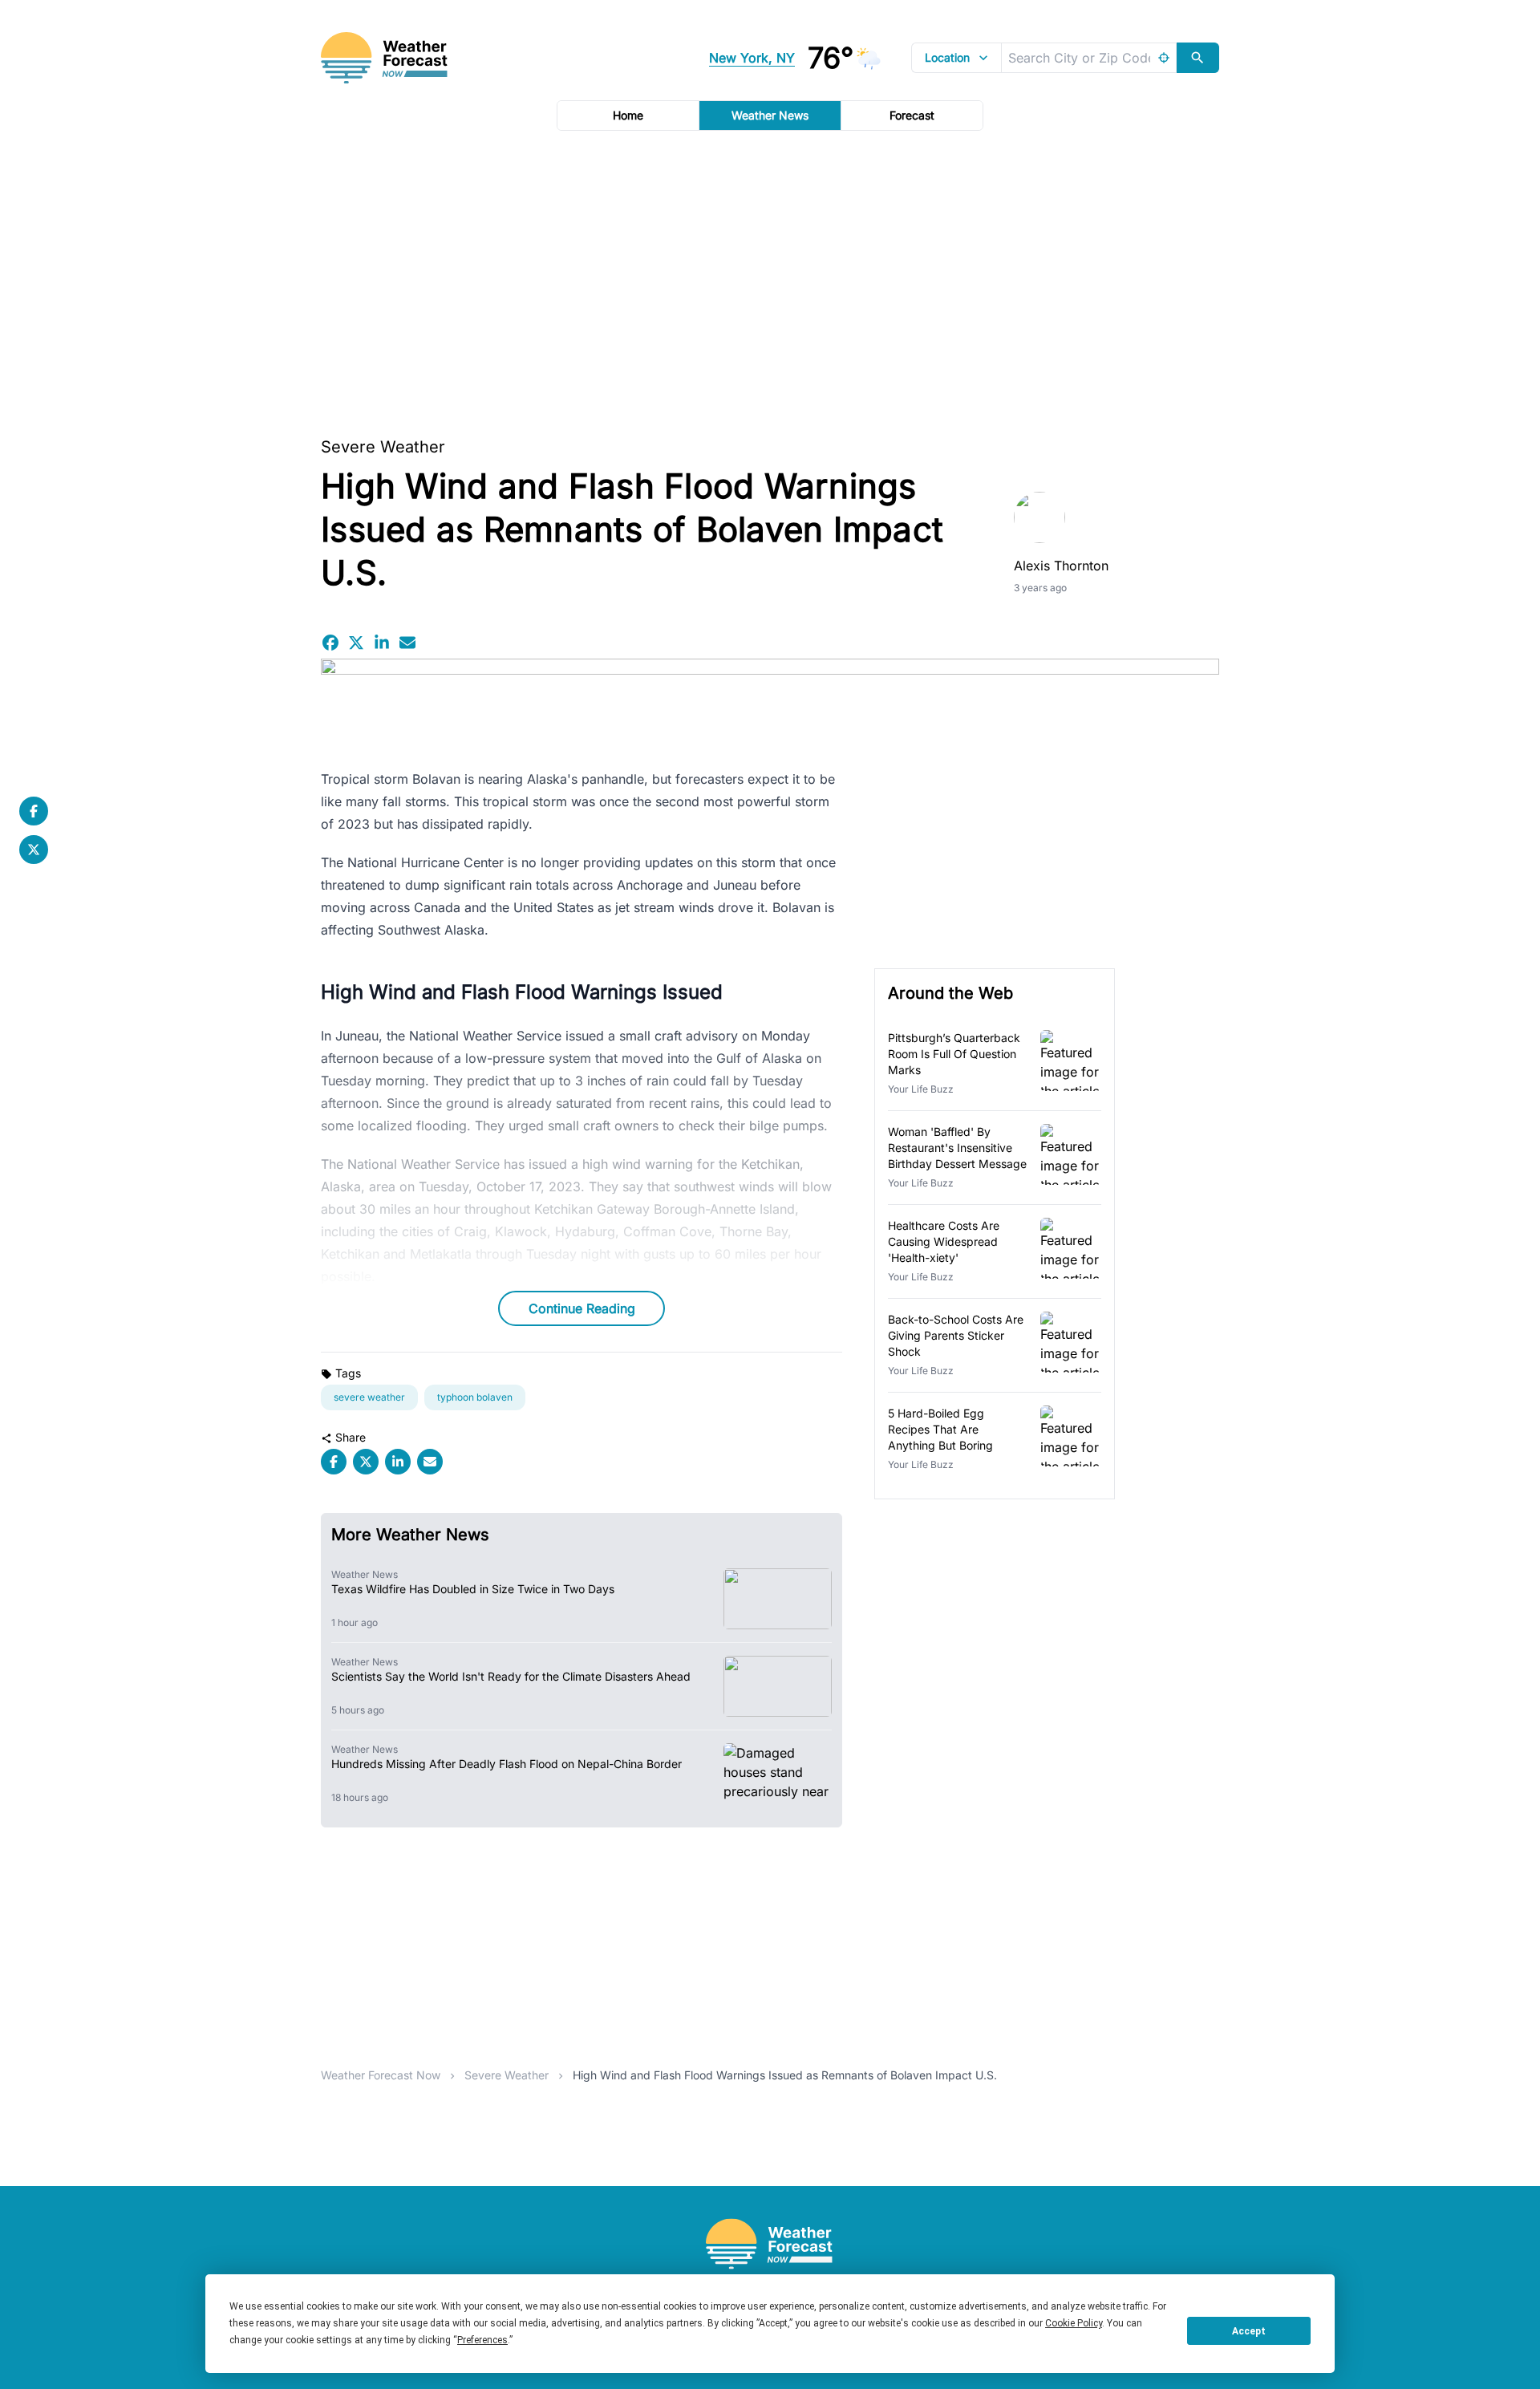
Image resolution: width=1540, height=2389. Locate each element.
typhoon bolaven (475, 1397)
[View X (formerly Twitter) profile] (34, 850)
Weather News (770, 115)
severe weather (369, 1397)
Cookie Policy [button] (1074, 2323)
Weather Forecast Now (381, 2075)
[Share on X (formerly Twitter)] (356, 643)
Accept (1249, 2331)
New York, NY (752, 58)
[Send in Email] (407, 643)
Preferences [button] (482, 2340)
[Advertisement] (770, 278)
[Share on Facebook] (330, 643)
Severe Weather (383, 447)
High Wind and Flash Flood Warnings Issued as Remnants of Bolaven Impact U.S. (785, 2075)
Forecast (912, 115)
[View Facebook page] (34, 811)
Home (628, 115)
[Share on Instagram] (382, 643)
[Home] (770, 2244)
